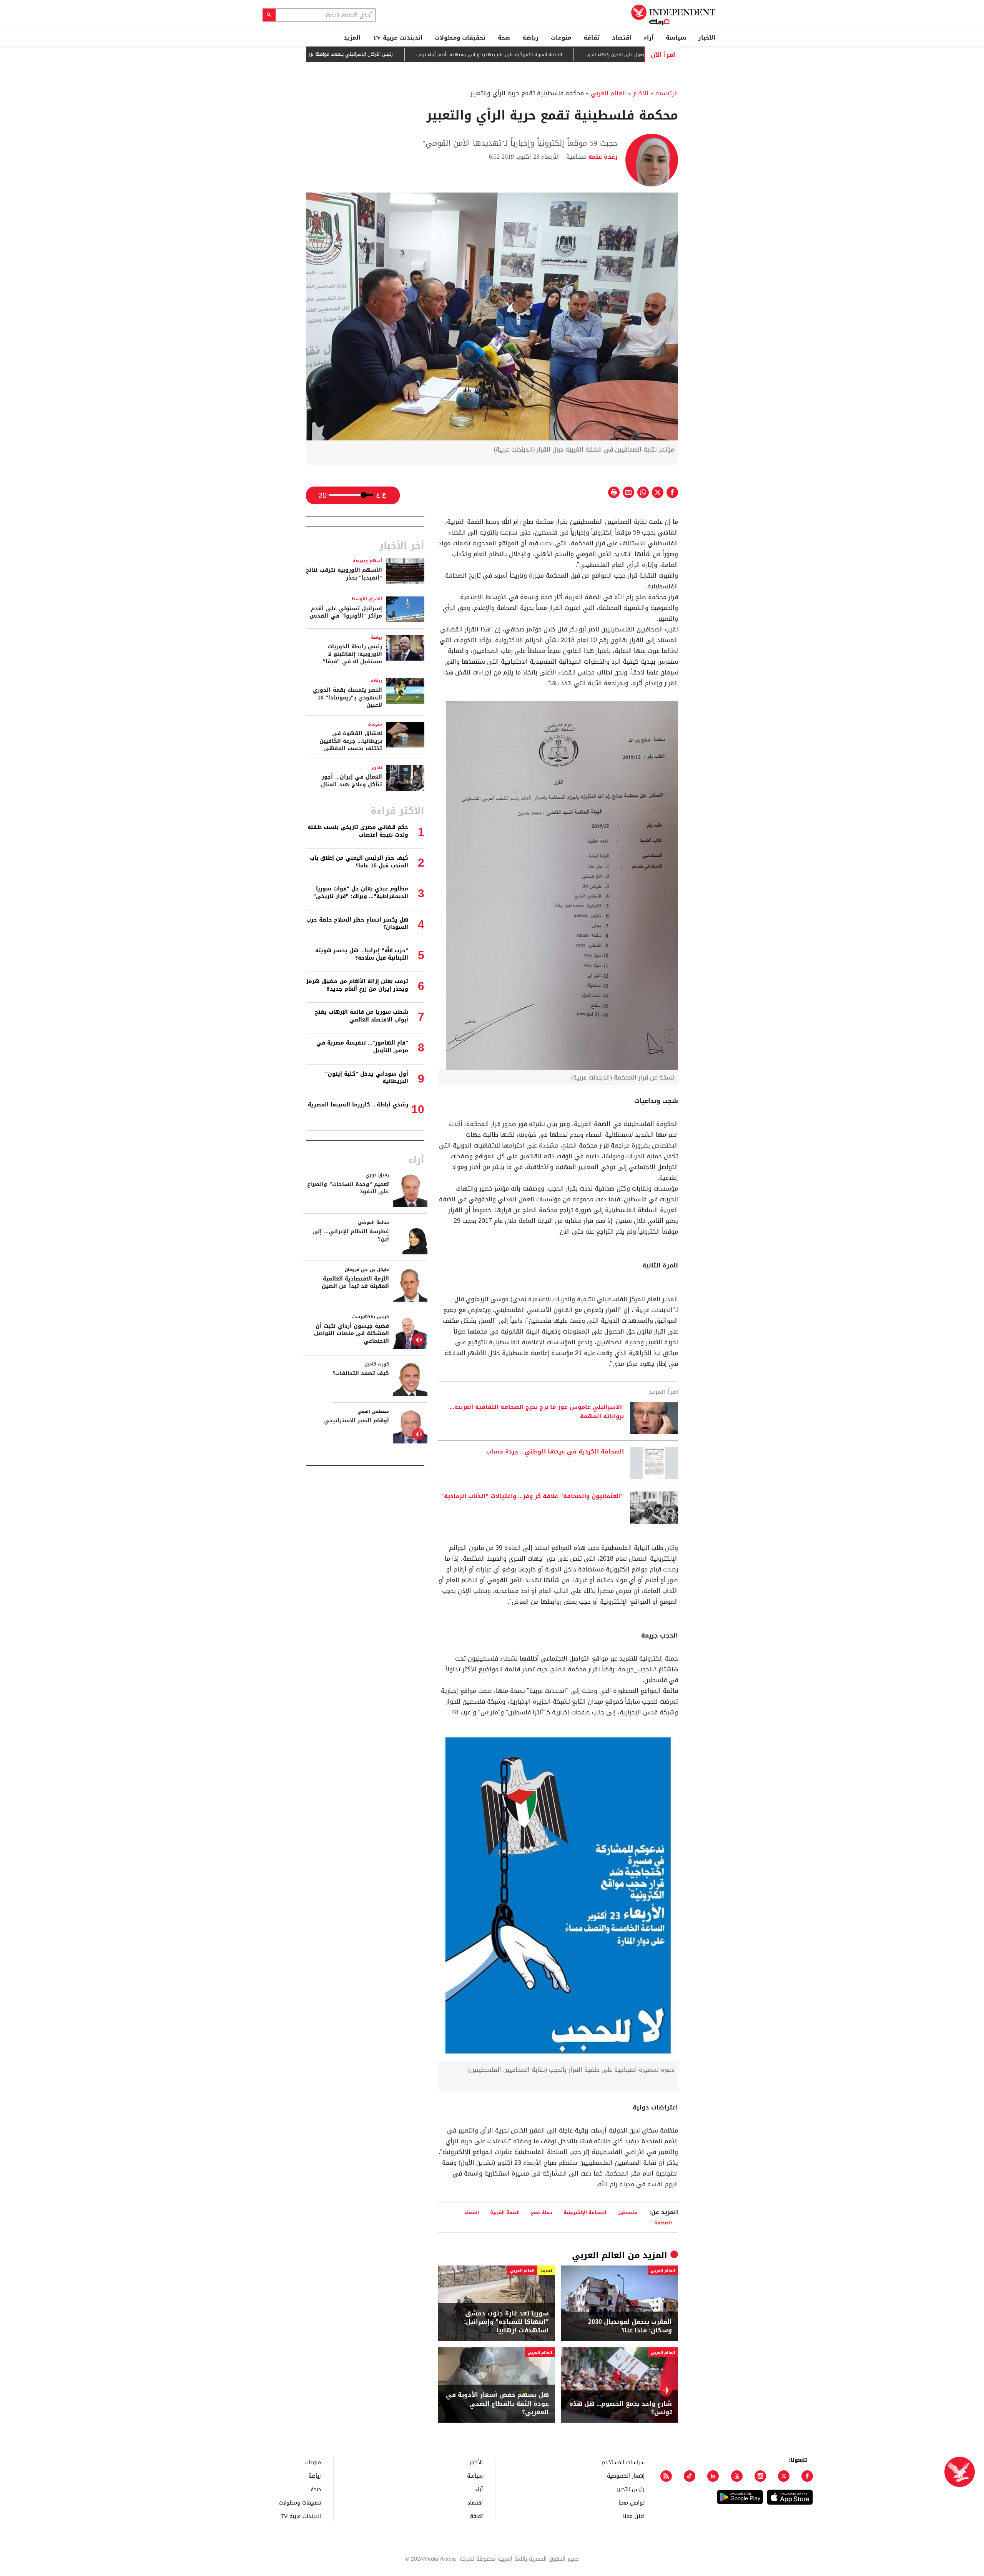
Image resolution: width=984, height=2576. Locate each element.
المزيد (352, 38)
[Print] (614, 492)
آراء (649, 38)
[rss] (666, 2476)
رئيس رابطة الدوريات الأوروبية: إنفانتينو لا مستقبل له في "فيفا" (352, 654)
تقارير (376, 768)
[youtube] (737, 2476)
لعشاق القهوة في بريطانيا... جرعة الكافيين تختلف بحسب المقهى (351, 741)
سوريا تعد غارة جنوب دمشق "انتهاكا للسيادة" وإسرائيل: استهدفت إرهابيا (506, 2322)
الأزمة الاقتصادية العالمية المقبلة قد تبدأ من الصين (355, 1283)
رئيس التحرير (630, 2489)
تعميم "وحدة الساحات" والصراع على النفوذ (348, 1188)
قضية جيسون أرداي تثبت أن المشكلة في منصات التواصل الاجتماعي (352, 1334)
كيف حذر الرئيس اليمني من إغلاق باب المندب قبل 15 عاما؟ (359, 862)
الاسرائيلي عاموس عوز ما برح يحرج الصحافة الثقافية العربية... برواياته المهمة (537, 1412)
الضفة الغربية (505, 2212)
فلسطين (627, 2212)
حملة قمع (542, 2212)
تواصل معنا (632, 2502)
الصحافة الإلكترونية (585, 2212)
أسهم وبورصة (367, 561)
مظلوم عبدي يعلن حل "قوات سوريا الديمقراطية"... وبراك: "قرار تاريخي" (361, 893)
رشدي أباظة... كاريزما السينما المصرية (358, 1105)
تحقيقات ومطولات (460, 38)
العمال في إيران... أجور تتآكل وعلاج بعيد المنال (352, 781)
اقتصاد (622, 38)
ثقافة (592, 38)
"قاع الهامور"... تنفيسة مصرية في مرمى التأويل (362, 1047)
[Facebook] (807, 2476)
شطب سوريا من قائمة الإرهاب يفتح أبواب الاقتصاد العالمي (362, 1016)
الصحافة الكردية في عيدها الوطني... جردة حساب (555, 1452)
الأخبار (707, 38)
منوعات (561, 38)
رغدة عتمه (602, 157)
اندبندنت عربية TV (398, 38)
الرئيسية (667, 93)
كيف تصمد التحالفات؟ (361, 1373)
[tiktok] (690, 2476)
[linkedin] (713, 2476)
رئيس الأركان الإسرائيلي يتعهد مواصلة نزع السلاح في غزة (402, 54)
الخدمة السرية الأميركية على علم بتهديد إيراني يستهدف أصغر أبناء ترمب (556, 55)
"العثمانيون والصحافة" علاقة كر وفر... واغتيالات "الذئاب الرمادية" (532, 1496)
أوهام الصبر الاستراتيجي (357, 1421)
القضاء (472, 2212)
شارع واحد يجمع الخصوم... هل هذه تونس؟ (621, 2408)
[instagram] (760, 2476)
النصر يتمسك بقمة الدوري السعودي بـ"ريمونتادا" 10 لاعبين (347, 698)
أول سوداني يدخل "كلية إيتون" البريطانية (367, 1078)
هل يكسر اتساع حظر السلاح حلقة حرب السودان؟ (357, 924)
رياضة (530, 38)
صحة (504, 38)
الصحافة (663, 2223)
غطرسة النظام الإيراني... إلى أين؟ (351, 1235)
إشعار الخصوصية (626, 2476)
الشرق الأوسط (367, 599)
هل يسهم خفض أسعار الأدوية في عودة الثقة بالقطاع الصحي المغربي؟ (497, 2404)
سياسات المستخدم (623, 2462)
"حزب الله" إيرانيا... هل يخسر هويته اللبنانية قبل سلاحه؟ (362, 954)
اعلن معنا (634, 2516)
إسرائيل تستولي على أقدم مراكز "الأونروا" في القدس (346, 612)
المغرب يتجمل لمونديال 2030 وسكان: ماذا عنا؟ (630, 2326)
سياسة (676, 38)
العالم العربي (608, 93)
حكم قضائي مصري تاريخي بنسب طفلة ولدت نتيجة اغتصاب (358, 831)
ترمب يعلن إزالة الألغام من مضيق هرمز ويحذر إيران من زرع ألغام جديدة (357, 985)
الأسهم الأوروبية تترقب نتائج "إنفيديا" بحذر (344, 574)
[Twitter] (784, 2476)
